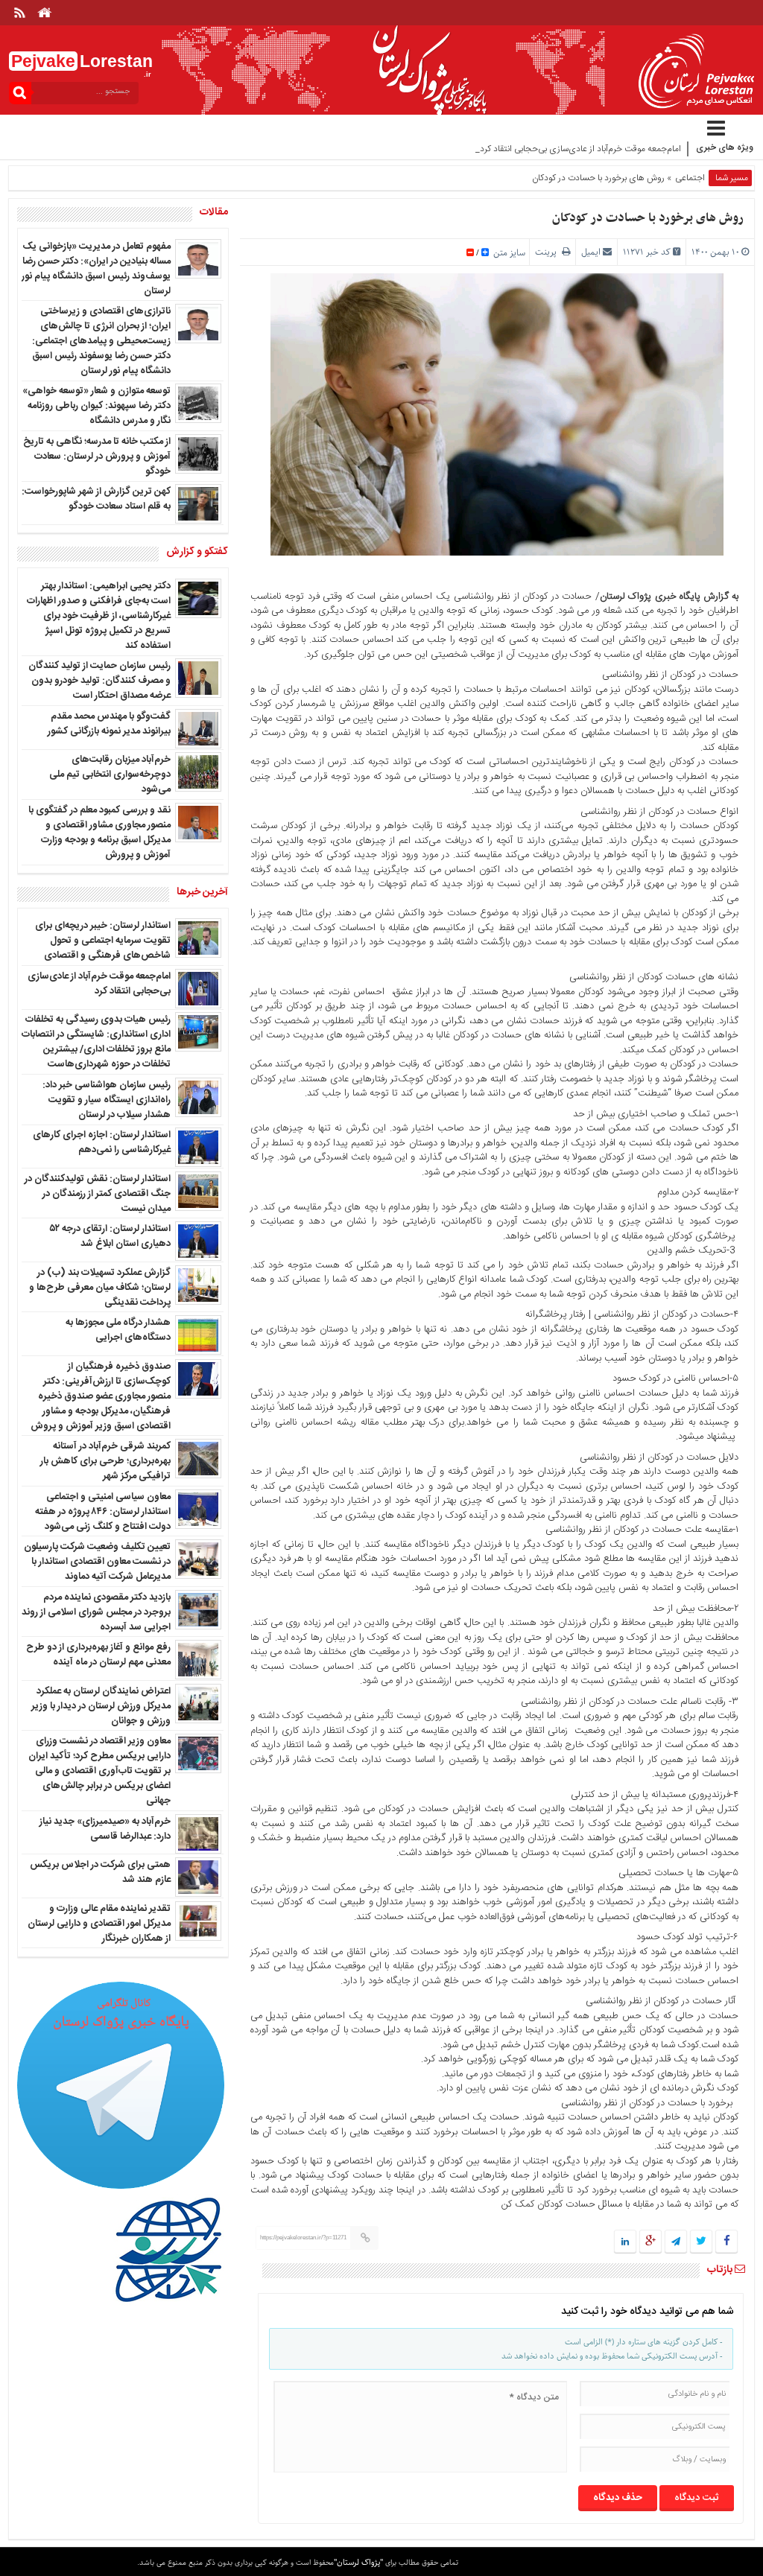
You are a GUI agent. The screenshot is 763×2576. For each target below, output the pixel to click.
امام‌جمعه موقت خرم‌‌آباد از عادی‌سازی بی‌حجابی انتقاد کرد (99, 984)
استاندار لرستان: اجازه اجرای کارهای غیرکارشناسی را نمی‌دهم (102, 1142)
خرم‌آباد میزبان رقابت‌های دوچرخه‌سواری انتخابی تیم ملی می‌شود (110, 775)
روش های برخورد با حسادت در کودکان (648, 218)
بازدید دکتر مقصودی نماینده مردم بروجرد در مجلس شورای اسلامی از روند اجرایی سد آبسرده (96, 1612)
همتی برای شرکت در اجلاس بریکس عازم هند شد (100, 1872)
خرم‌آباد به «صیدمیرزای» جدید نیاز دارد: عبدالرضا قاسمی (105, 1829)
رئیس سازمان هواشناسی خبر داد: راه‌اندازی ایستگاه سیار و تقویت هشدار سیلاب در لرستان (107, 1100)
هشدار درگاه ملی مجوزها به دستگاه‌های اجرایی (118, 1330)
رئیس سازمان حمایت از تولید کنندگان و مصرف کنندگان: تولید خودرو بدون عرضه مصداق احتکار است (99, 681)
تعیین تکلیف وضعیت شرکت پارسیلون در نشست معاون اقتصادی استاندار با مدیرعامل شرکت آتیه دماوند (97, 1562)
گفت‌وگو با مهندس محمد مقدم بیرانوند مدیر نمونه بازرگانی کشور (109, 724)
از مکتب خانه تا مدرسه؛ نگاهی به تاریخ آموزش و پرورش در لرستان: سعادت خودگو (97, 457)
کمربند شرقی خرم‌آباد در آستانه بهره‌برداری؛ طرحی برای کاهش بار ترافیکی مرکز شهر (105, 1461)
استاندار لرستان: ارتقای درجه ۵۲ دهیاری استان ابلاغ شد (110, 1236)
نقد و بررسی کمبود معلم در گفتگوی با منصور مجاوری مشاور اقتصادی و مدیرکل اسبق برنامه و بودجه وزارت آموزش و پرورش (99, 833)
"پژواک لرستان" (358, 2562)
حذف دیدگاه (618, 2498)
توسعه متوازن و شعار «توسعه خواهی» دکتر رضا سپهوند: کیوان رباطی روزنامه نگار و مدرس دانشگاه (96, 406)
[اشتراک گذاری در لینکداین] (625, 2242)
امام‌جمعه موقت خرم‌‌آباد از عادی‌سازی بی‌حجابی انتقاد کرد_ (578, 149)
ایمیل (591, 252)
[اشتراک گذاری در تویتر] (701, 2242)
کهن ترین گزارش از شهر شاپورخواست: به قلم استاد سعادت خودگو (96, 499)
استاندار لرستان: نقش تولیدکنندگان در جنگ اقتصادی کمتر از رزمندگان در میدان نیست (98, 1194)
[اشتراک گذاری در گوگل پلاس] (650, 2242)
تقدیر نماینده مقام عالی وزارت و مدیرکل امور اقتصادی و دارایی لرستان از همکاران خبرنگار (99, 1924)
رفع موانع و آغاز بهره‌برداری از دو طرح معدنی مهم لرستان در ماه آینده (98, 1655)
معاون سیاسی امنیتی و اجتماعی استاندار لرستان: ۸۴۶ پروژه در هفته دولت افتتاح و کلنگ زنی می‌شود (103, 1512)
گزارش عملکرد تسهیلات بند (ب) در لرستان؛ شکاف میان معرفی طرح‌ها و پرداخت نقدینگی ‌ (100, 1288)
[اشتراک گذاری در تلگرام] (676, 2242)
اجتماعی (690, 178)
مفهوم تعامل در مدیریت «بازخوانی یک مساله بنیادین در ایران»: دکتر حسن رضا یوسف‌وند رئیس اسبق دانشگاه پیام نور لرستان (96, 269)
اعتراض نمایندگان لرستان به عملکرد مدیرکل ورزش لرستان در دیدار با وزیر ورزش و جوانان (101, 1706)
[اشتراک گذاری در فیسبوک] (726, 2242)
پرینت (548, 252)
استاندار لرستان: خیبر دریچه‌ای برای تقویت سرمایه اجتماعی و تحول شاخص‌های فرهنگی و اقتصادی (103, 941)
